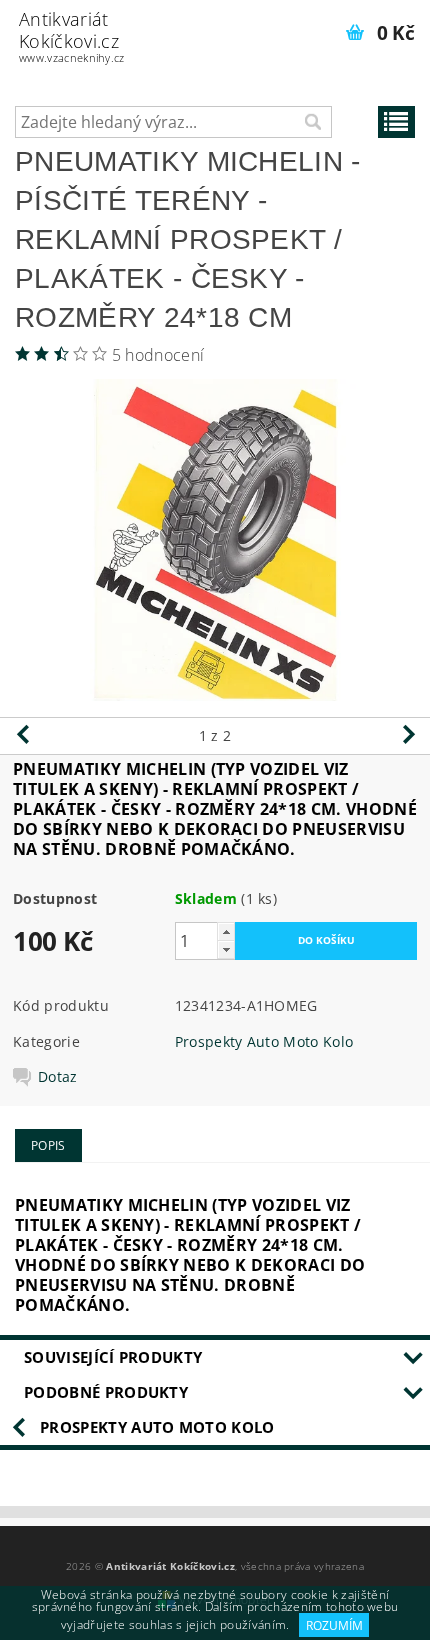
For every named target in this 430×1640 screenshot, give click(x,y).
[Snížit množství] (226, 949)
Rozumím (334, 1625)
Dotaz (58, 1077)
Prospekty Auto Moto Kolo (264, 1041)
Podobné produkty (106, 1392)
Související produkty (113, 1357)
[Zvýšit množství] (226, 931)
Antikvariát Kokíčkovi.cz (72, 36)
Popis (48, 1145)
